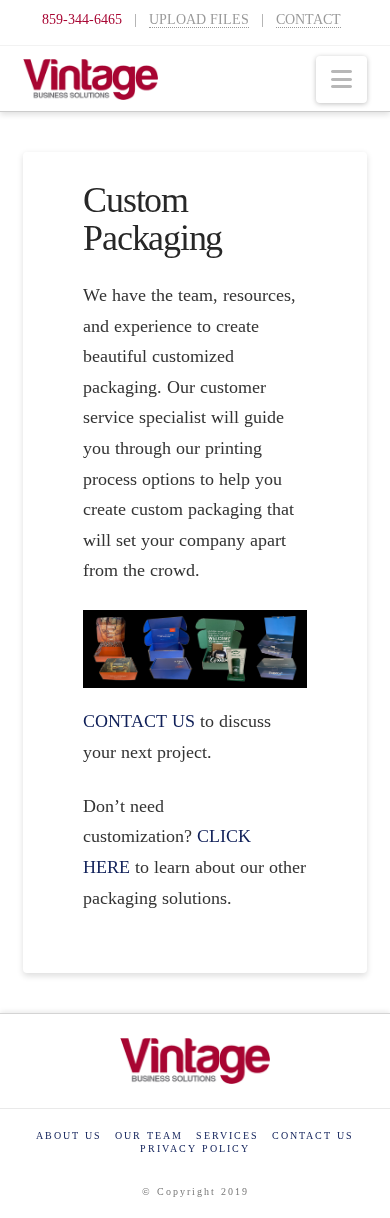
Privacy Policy (195, 1148)
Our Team (149, 1135)
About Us (69, 1135)
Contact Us (313, 1135)
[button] (341, 79)
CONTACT (308, 19)
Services (227, 1135)
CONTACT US (139, 721)
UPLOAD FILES (199, 19)
